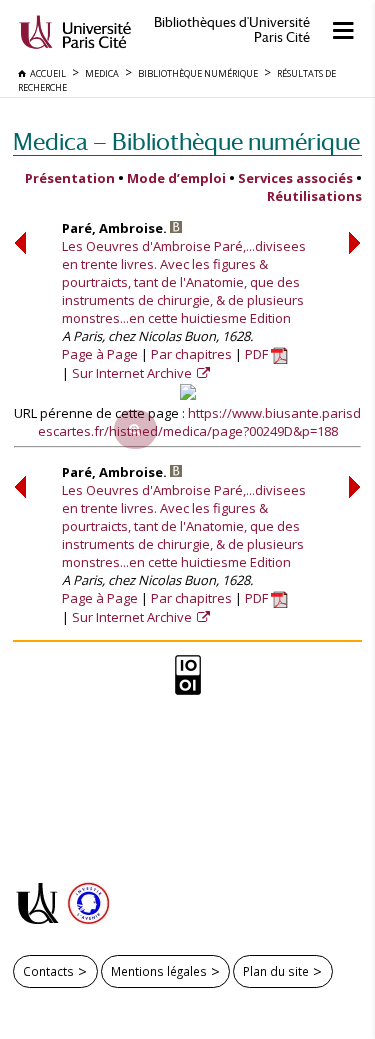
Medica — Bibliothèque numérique (186, 141)
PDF (258, 354)
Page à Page (100, 354)
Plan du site (276, 971)
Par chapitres (191, 354)
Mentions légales (159, 971)
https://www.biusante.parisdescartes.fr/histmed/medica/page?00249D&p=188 (200, 422)
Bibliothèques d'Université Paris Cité (232, 30)
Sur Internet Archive (133, 373)
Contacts (48, 971)
